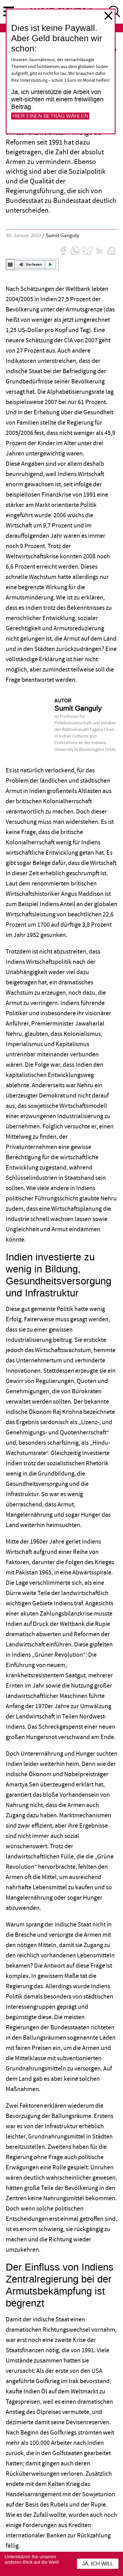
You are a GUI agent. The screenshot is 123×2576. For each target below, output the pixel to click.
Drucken (112, 251)
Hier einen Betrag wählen (50, 116)
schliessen (108, 16)
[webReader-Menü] (10, 264)
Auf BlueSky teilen (87, 251)
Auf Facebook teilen (63, 251)
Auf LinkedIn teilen (100, 251)
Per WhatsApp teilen (75, 251)
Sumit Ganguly (63, 236)
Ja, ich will (98, 2564)
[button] (32, 264)
